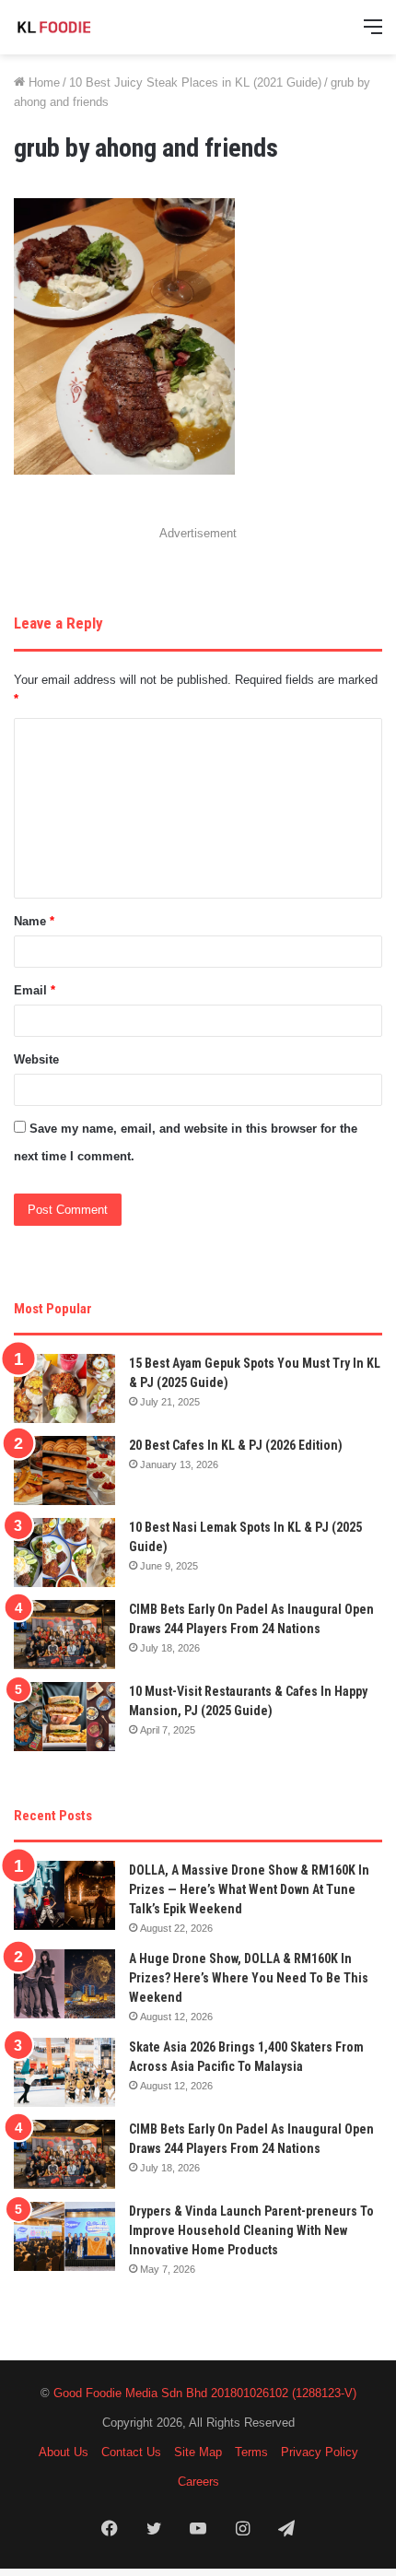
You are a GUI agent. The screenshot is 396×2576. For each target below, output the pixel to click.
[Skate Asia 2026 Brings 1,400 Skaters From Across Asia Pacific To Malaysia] (64, 2072)
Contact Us (131, 2452)
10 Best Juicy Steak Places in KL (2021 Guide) (195, 82)
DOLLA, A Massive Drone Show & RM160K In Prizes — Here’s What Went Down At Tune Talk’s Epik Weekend (249, 1889)
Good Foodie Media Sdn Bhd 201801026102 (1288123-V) (205, 2393)
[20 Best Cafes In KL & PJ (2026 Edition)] (64, 1470)
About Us (64, 2452)
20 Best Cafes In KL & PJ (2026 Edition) (236, 1445)
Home (42, 82)
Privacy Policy (320, 2452)
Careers (198, 2482)
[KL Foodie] (87, 27)
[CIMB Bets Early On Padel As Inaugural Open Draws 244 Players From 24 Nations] (64, 1635)
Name (34, 921)
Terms (251, 2452)
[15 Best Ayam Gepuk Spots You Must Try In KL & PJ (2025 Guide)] (64, 1388)
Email (35, 990)
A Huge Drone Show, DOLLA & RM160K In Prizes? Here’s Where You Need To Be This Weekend (249, 1978)
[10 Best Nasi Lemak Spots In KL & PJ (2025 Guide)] (64, 1553)
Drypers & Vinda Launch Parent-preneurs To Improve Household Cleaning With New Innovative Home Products (251, 2230)
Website (36, 1059)
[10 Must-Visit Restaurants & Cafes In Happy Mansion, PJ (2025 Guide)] (64, 1717)
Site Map (198, 2452)
